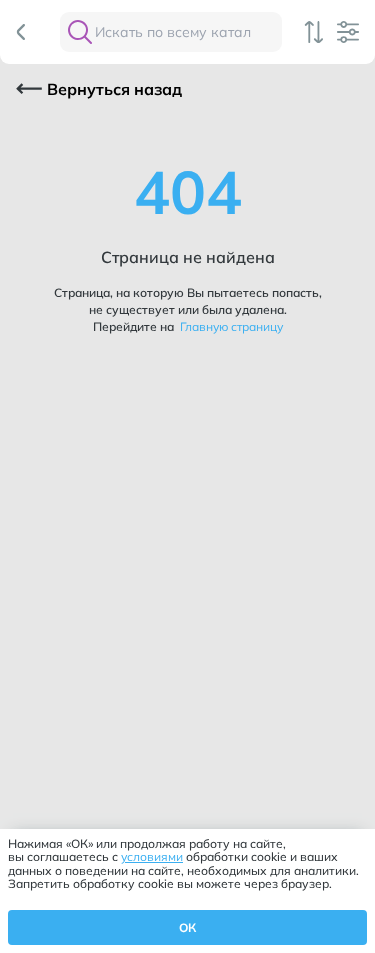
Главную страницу (230, 326)
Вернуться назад (114, 89)
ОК (187, 927)
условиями (152, 856)
